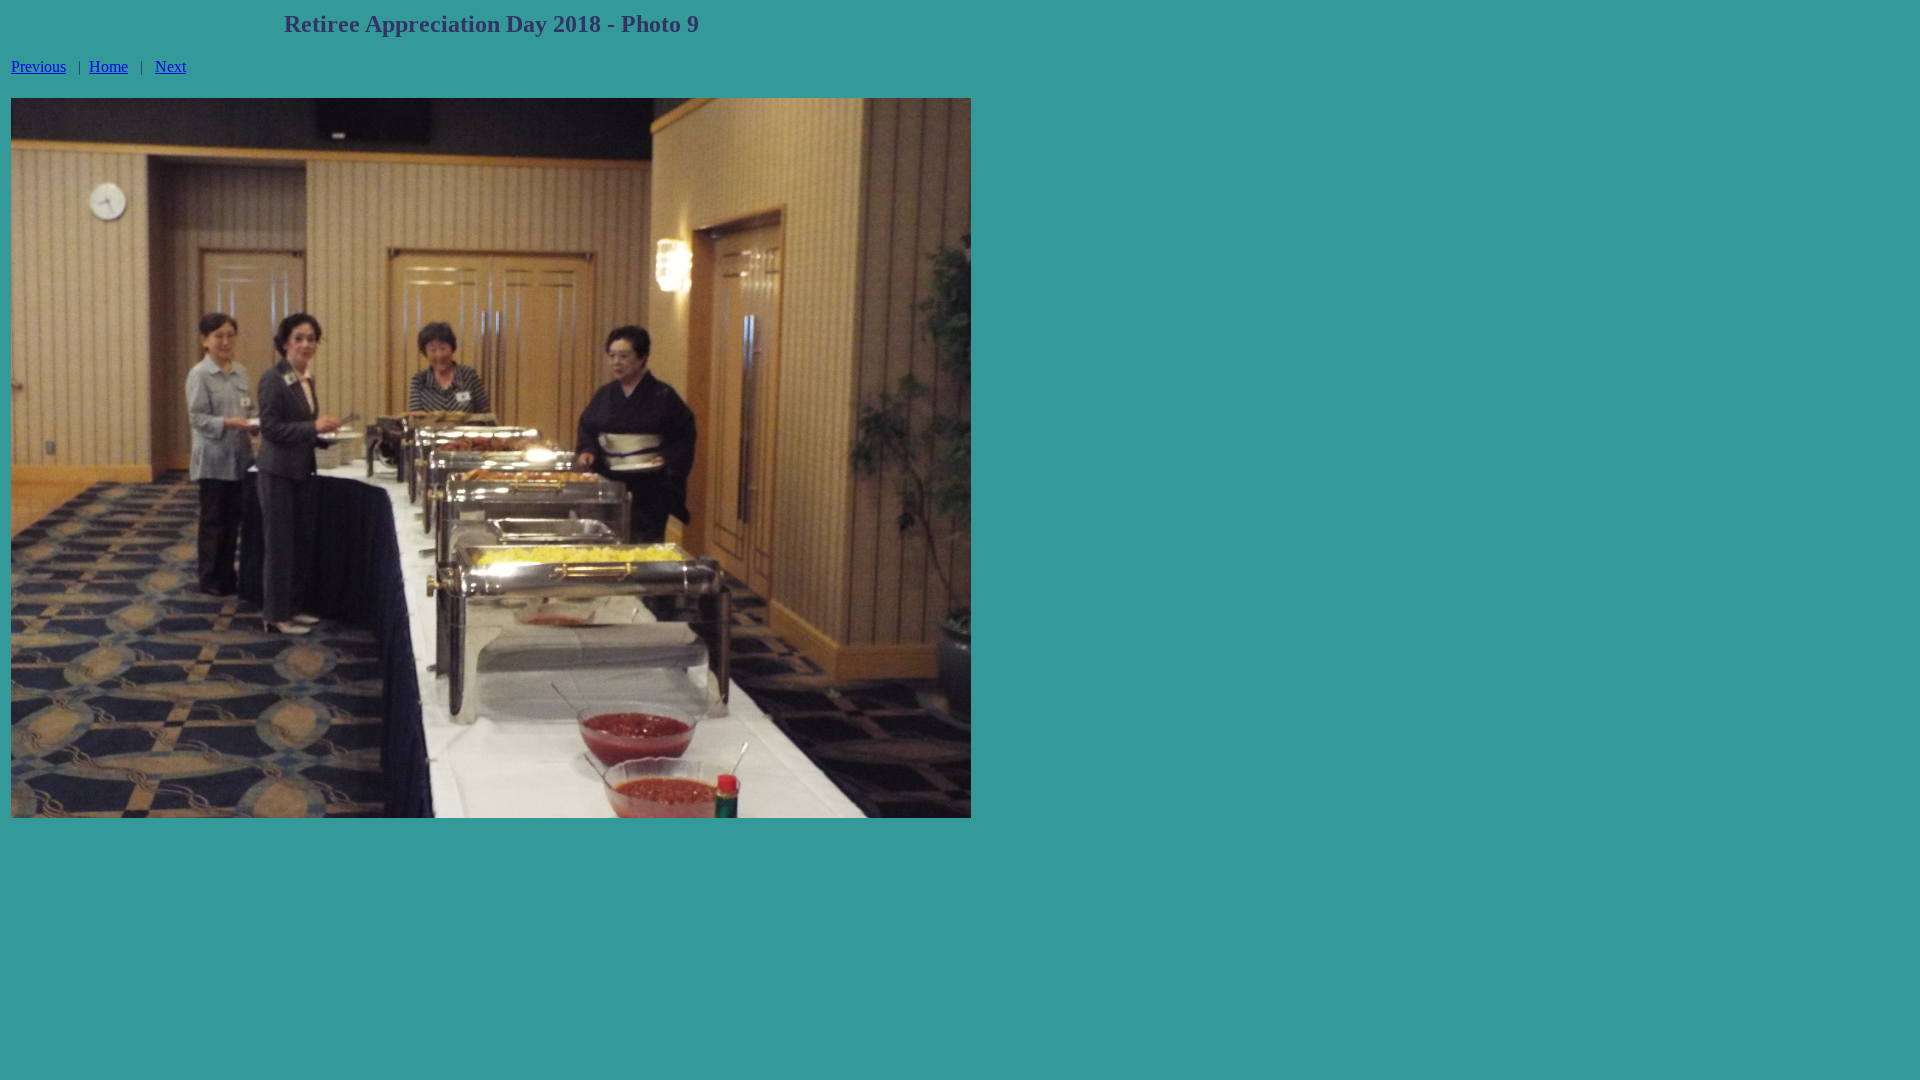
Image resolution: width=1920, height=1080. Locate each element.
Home (108, 66)
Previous (38, 66)
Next (170, 66)
